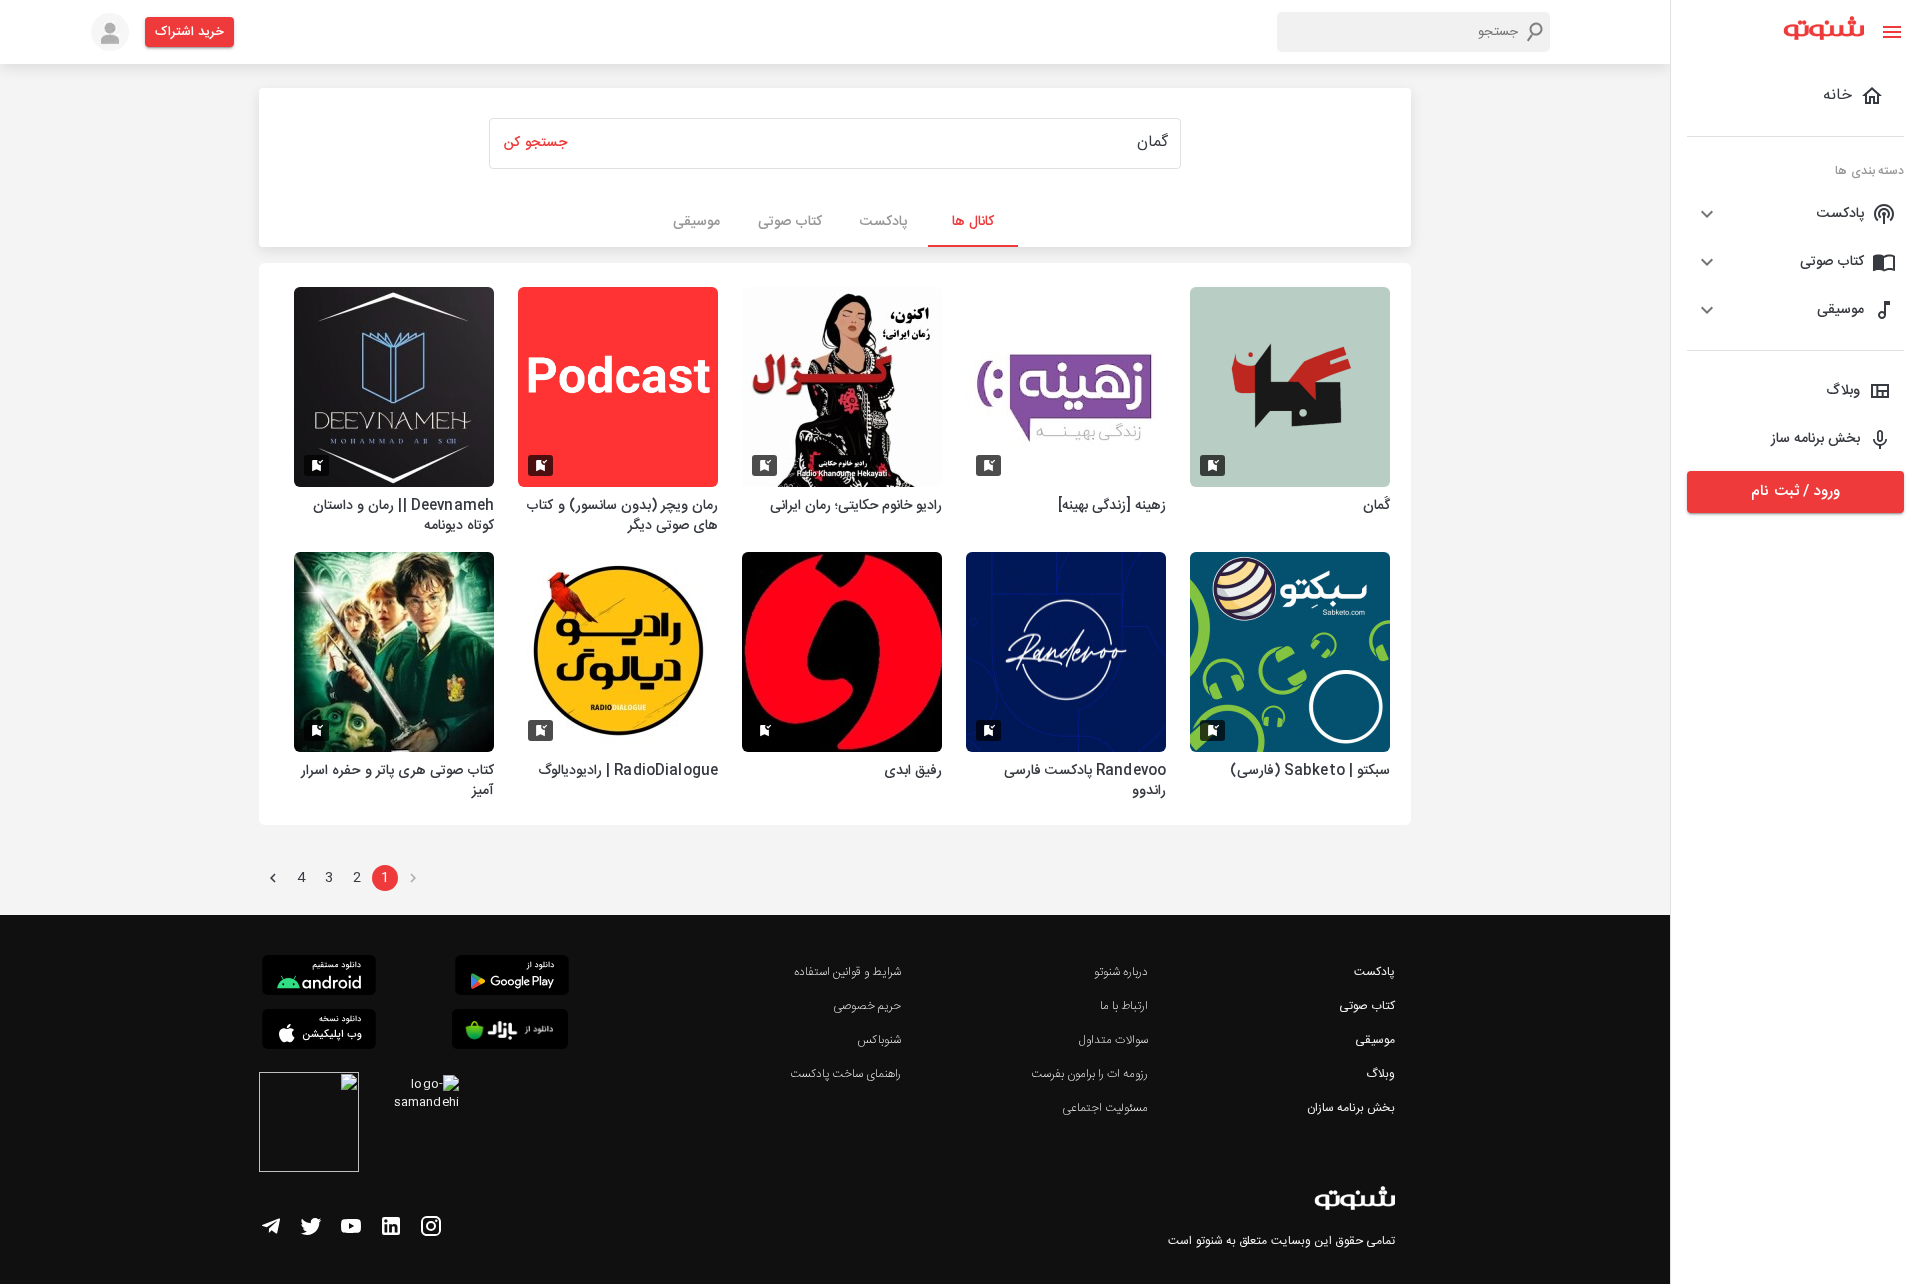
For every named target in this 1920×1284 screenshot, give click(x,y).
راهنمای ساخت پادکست (845, 1074)
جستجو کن (535, 143)
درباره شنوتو (1121, 972)
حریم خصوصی (867, 1006)
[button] (1795, 214)
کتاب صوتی (1367, 1006)
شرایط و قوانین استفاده (847, 972)
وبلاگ (1380, 1074)
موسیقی (1375, 1040)
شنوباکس (879, 1040)
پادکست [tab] (883, 222)
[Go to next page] (273, 878)
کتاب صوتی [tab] (790, 222)
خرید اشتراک (189, 32)
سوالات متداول (1113, 1040)
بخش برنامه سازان (1351, 1108)
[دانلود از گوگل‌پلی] (512, 978)
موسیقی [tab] (696, 222)
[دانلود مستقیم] (319, 978)
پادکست (1374, 972)
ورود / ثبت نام (1795, 491)
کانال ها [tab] (973, 222)
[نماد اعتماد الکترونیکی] (309, 1125)
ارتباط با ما (1124, 1006)
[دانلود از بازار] (510, 1032)
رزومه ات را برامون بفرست (1090, 1074)
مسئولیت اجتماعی (1105, 1108)
